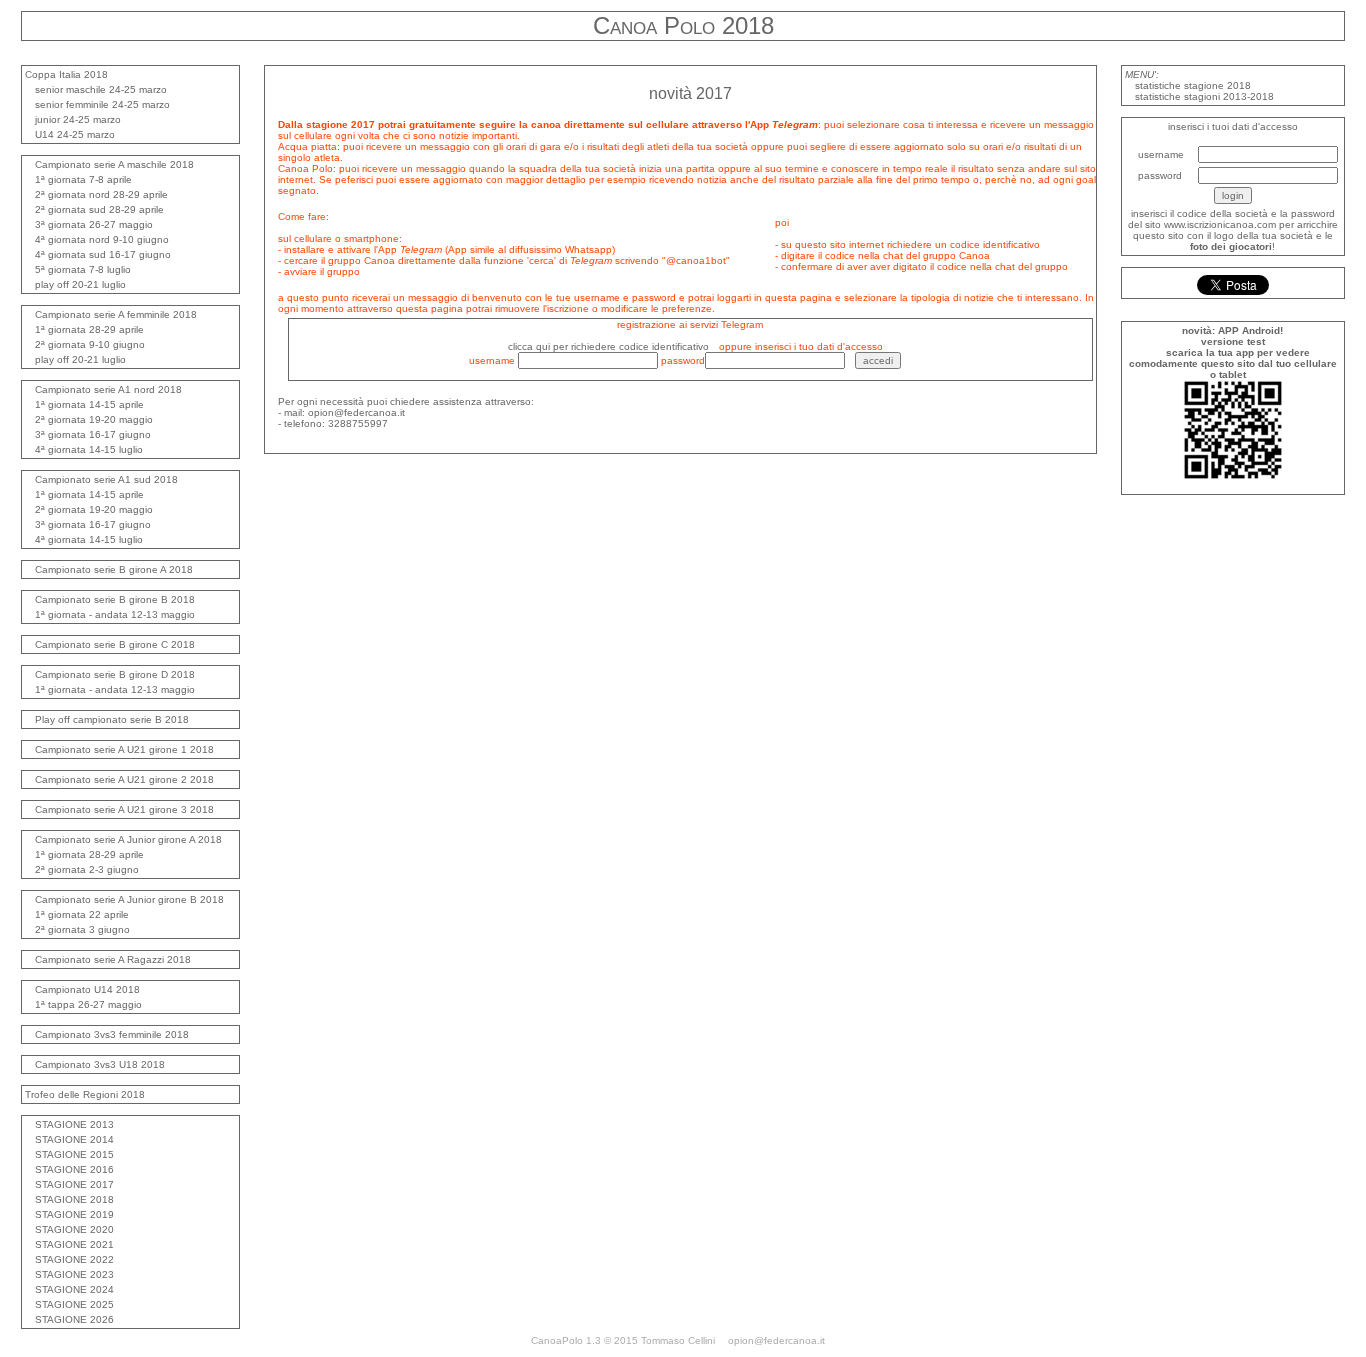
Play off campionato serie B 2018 (112, 719)
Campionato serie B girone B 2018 (115, 599)
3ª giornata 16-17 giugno (93, 434)
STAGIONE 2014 (74, 1139)
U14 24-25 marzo (75, 134)
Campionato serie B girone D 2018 (115, 674)
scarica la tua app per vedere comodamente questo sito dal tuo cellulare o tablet (1233, 363)
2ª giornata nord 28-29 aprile (101, 194)
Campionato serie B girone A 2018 (114, 569)
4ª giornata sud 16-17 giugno (103, 254)
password (1160, 175)
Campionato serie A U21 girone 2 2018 (124, 779)
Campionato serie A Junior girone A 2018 (128, 839)
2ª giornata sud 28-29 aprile (99, 209)
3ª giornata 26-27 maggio (94, 224)
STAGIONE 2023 (74, 1274)
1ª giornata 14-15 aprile (89, 404)
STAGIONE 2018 (74, 1199)
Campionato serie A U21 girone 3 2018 (124, 809)
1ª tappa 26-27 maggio (88, 1004)
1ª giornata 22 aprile (82, 914)
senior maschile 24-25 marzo (101, 89)
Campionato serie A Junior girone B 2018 (129, 899)
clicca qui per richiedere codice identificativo (608, 346)
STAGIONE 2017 (74, 1184)
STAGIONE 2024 (74, 1289)
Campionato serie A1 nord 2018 (108, 389)
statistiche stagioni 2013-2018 (1204, 96)
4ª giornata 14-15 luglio (89, 449)
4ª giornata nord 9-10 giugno (102, 239)
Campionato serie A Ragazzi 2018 (113, 959)
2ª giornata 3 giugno (82, 929)
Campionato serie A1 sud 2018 (106, 479)
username (1161, 154)
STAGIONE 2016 (74, 1169)
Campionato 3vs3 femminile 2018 (112, 1034)
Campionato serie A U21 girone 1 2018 (124, 749)
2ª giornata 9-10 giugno (90, 344)
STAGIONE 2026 (74, 1319)
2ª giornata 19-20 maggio (94, 419)
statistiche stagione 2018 (1193, 85)
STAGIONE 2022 (74, 1259)
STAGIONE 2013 (74, 1124)
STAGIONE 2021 (74, 1244)
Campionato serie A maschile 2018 (114, 164)
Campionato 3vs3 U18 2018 (100, 1064)
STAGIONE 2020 (74, 1229)
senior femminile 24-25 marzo (102, 104)
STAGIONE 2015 (74, 1154)
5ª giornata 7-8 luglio (83, 269)
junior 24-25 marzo (78, 119)
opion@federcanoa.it (776, 1340)
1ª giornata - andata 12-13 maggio (115, 614)
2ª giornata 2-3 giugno (87, 869)
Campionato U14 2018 (87, 989)
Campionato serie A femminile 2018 (116, 314)
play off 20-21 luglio (80, 284)
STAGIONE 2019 (74, 1214)
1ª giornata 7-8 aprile (83, 179)
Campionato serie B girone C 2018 (115, 644)
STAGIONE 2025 (74, 1304)
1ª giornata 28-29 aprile (89, 329)
